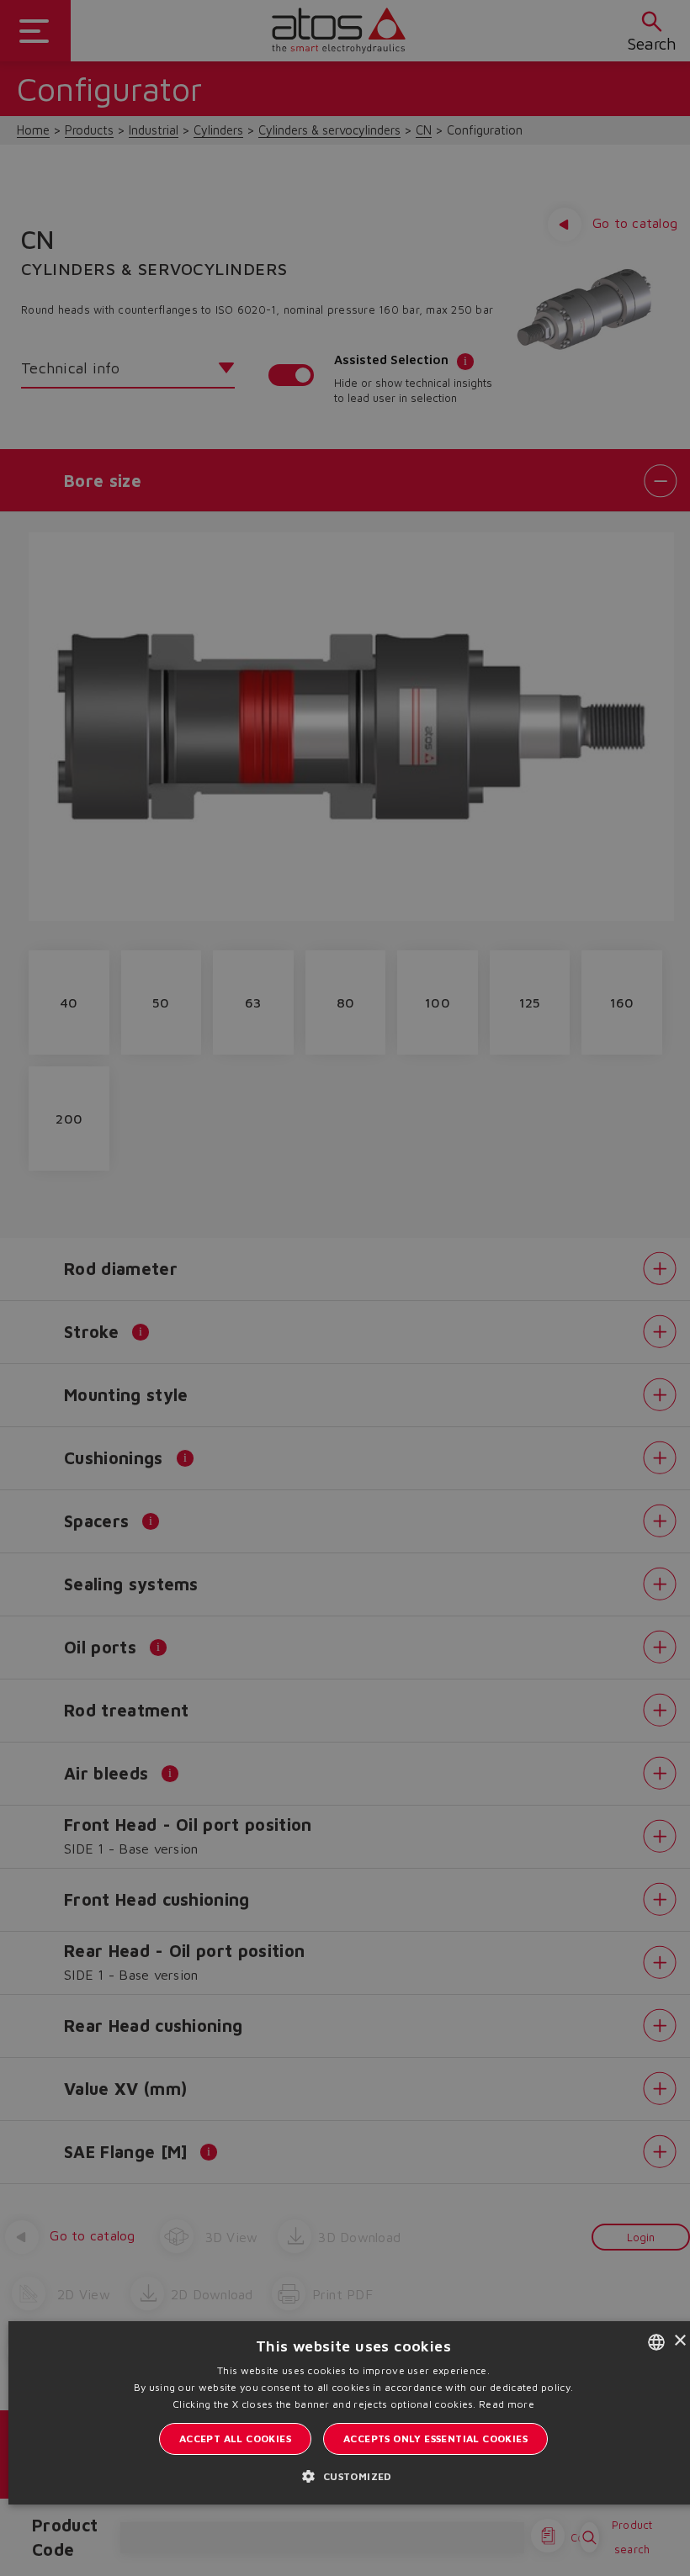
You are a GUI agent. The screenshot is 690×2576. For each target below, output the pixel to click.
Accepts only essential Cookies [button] (435, 2438)
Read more (507, 2404)
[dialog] (345, 1288)
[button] (353, 2476)
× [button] (679, 2341)
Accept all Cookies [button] (235, 2438)
